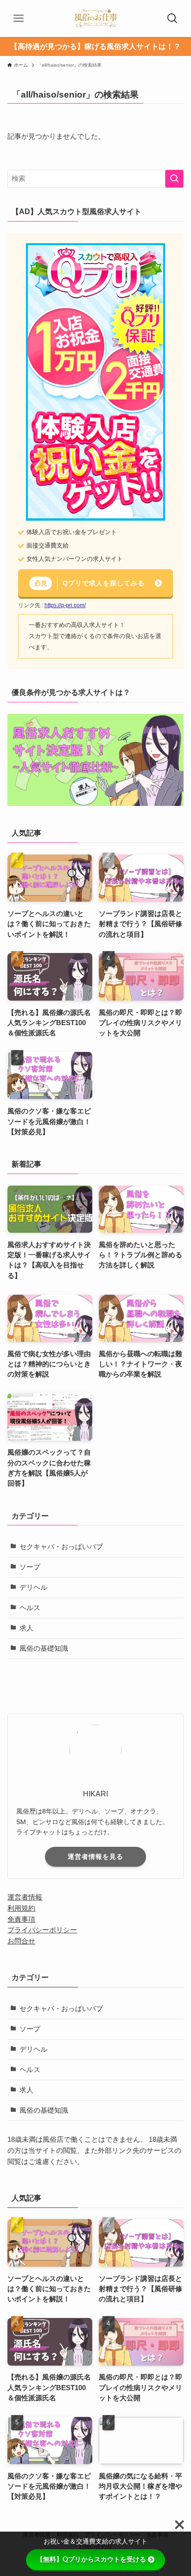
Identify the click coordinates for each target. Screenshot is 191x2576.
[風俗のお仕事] (96, 18)
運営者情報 (25, 1897)
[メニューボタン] (19, 18)
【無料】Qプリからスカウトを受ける (91, 2559)
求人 (26, 1628)
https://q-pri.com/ (65, 605)
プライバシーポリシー (42, 1930)
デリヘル (33, 1587)
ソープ (30, 1567)
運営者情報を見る (95, 1857)
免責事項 (21, 1919)
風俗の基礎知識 (44, 1648)
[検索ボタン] (172, 18)
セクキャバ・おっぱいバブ (61, 1547)
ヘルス (30, 1608)
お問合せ (21, 1941)
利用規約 (21, 1908)
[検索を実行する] (174, 179)
